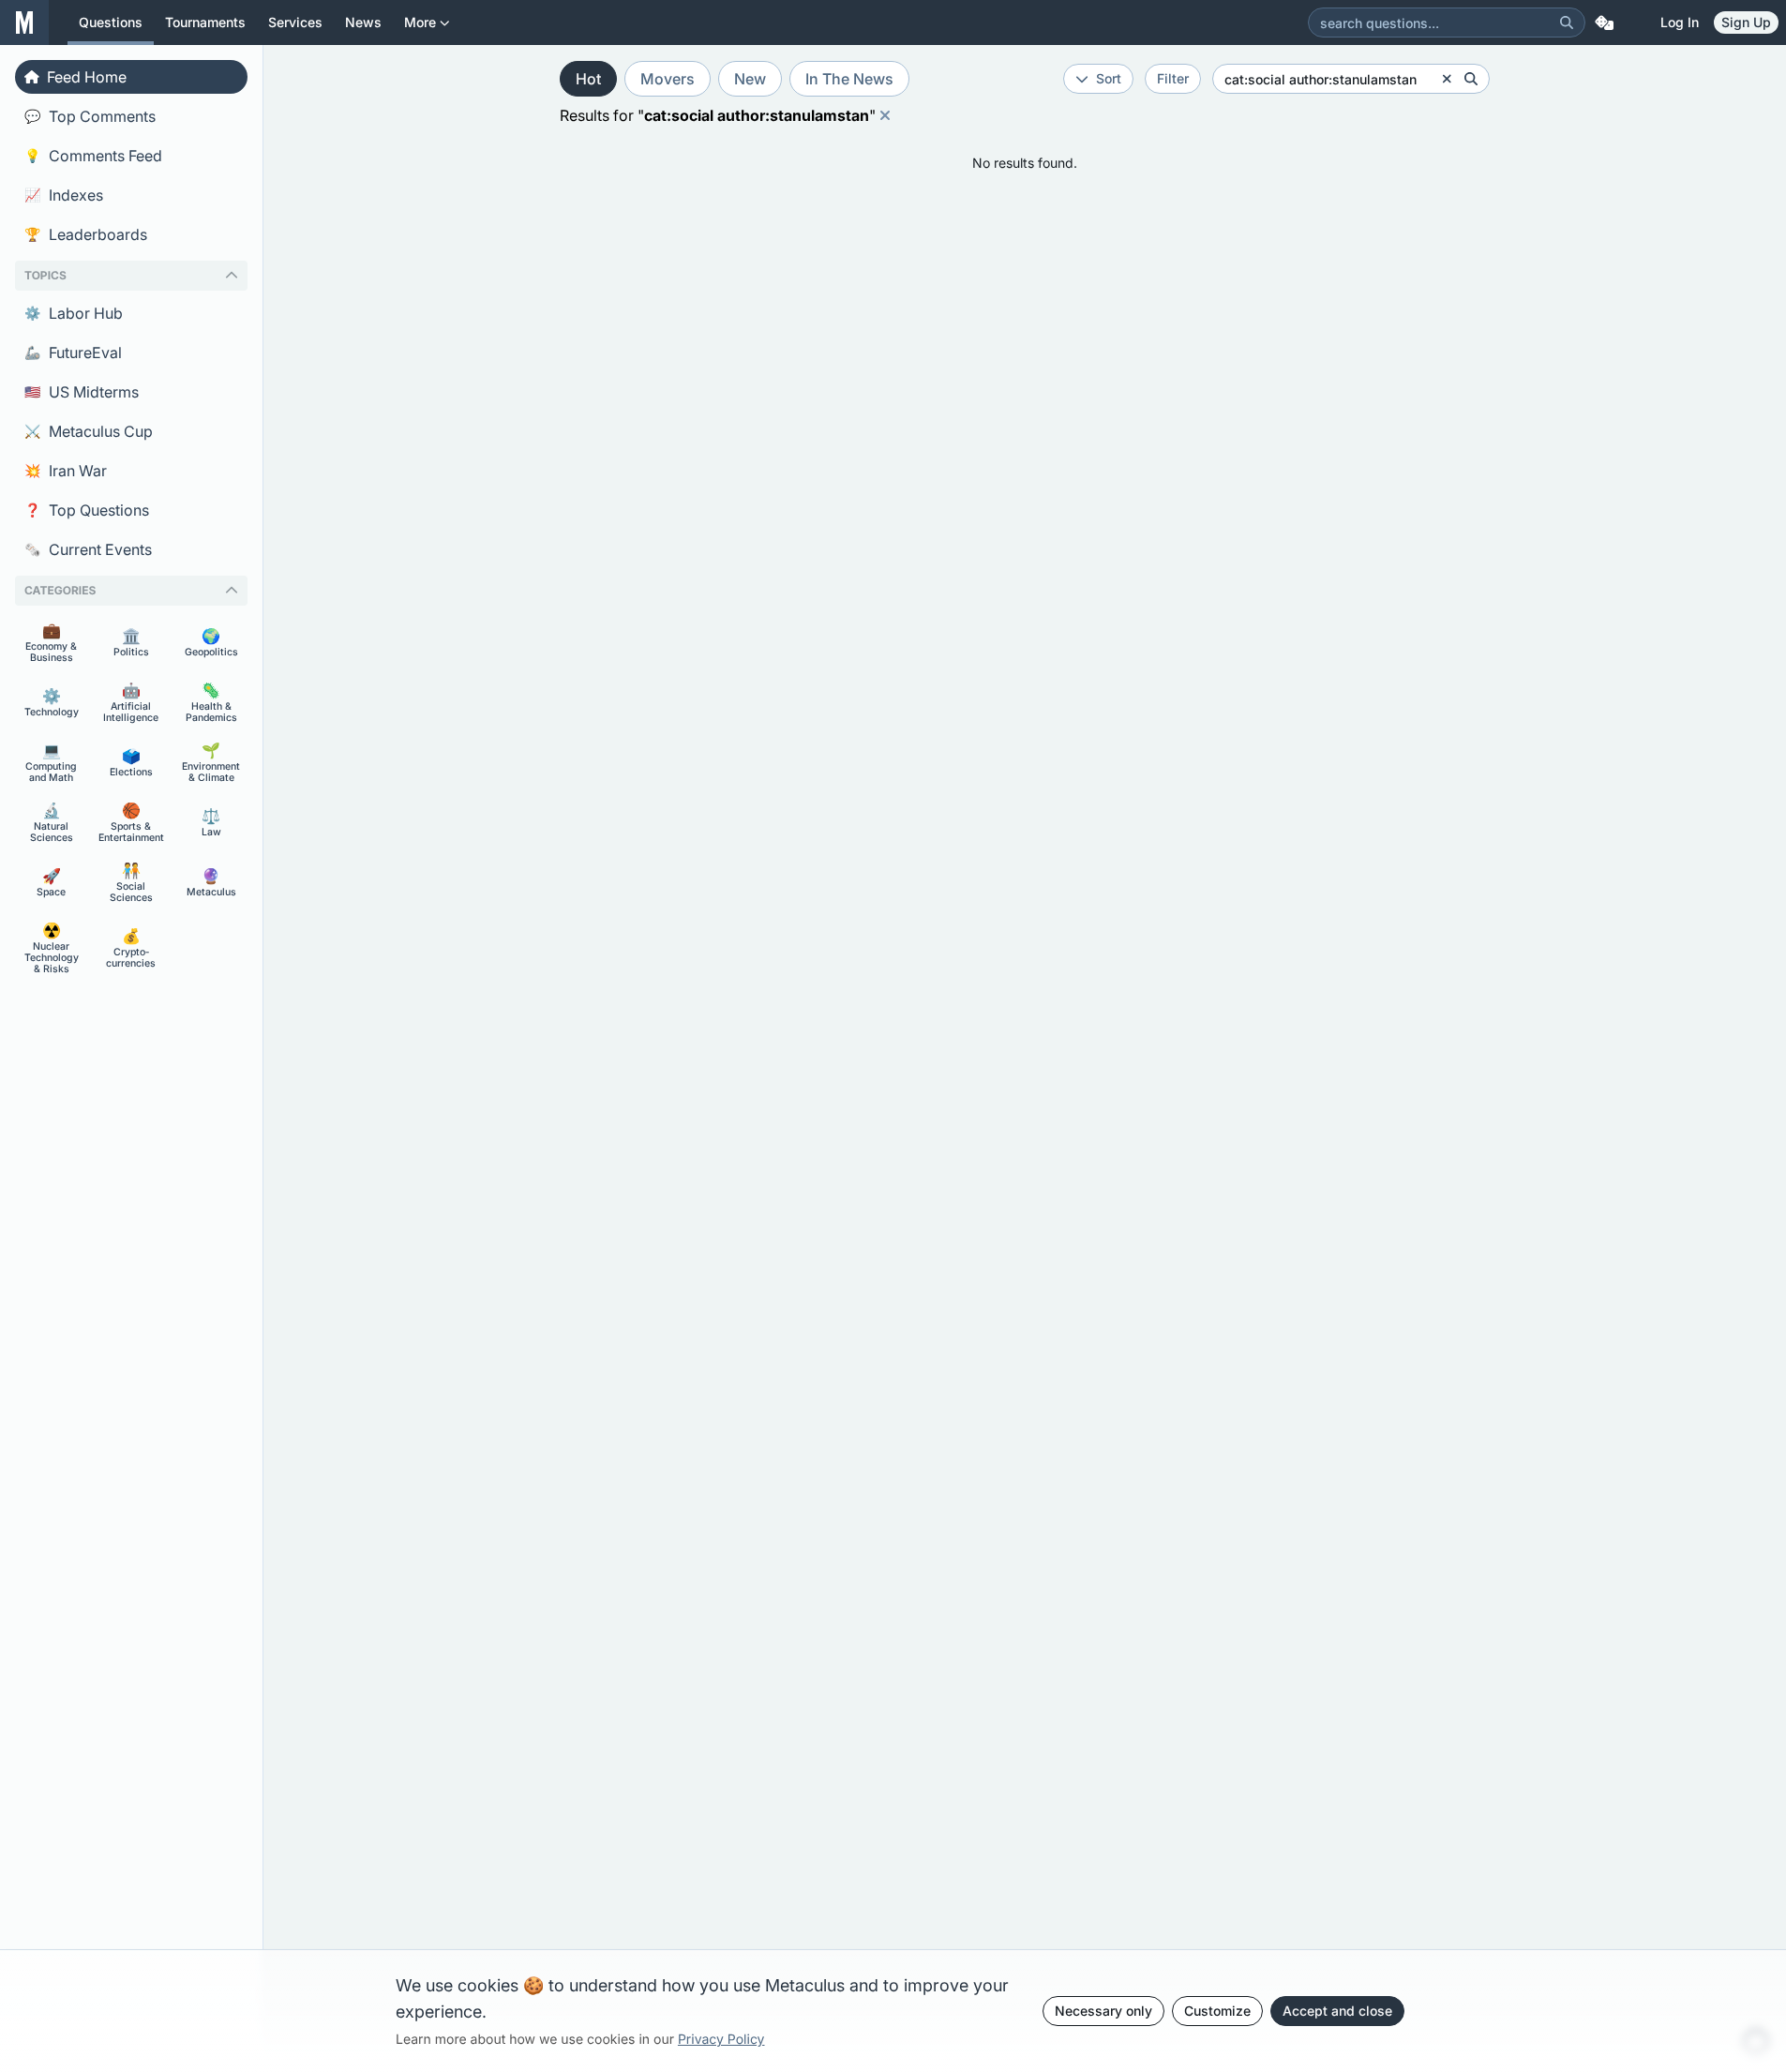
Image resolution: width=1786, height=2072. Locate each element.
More (420, 22)
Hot (588, 79)
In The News (849, 79)
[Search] (1567, 23)
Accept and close (1337, 2011)
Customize (1217, 2011)
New (750, 79)
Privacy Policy (721, 2040)
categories (60, 590)
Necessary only (1103, 2011)
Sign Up (1746, 22)
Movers (668, 79)
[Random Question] (1604, 23)
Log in (1680, 22)
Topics (45, 275)
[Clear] (1447, 79)
